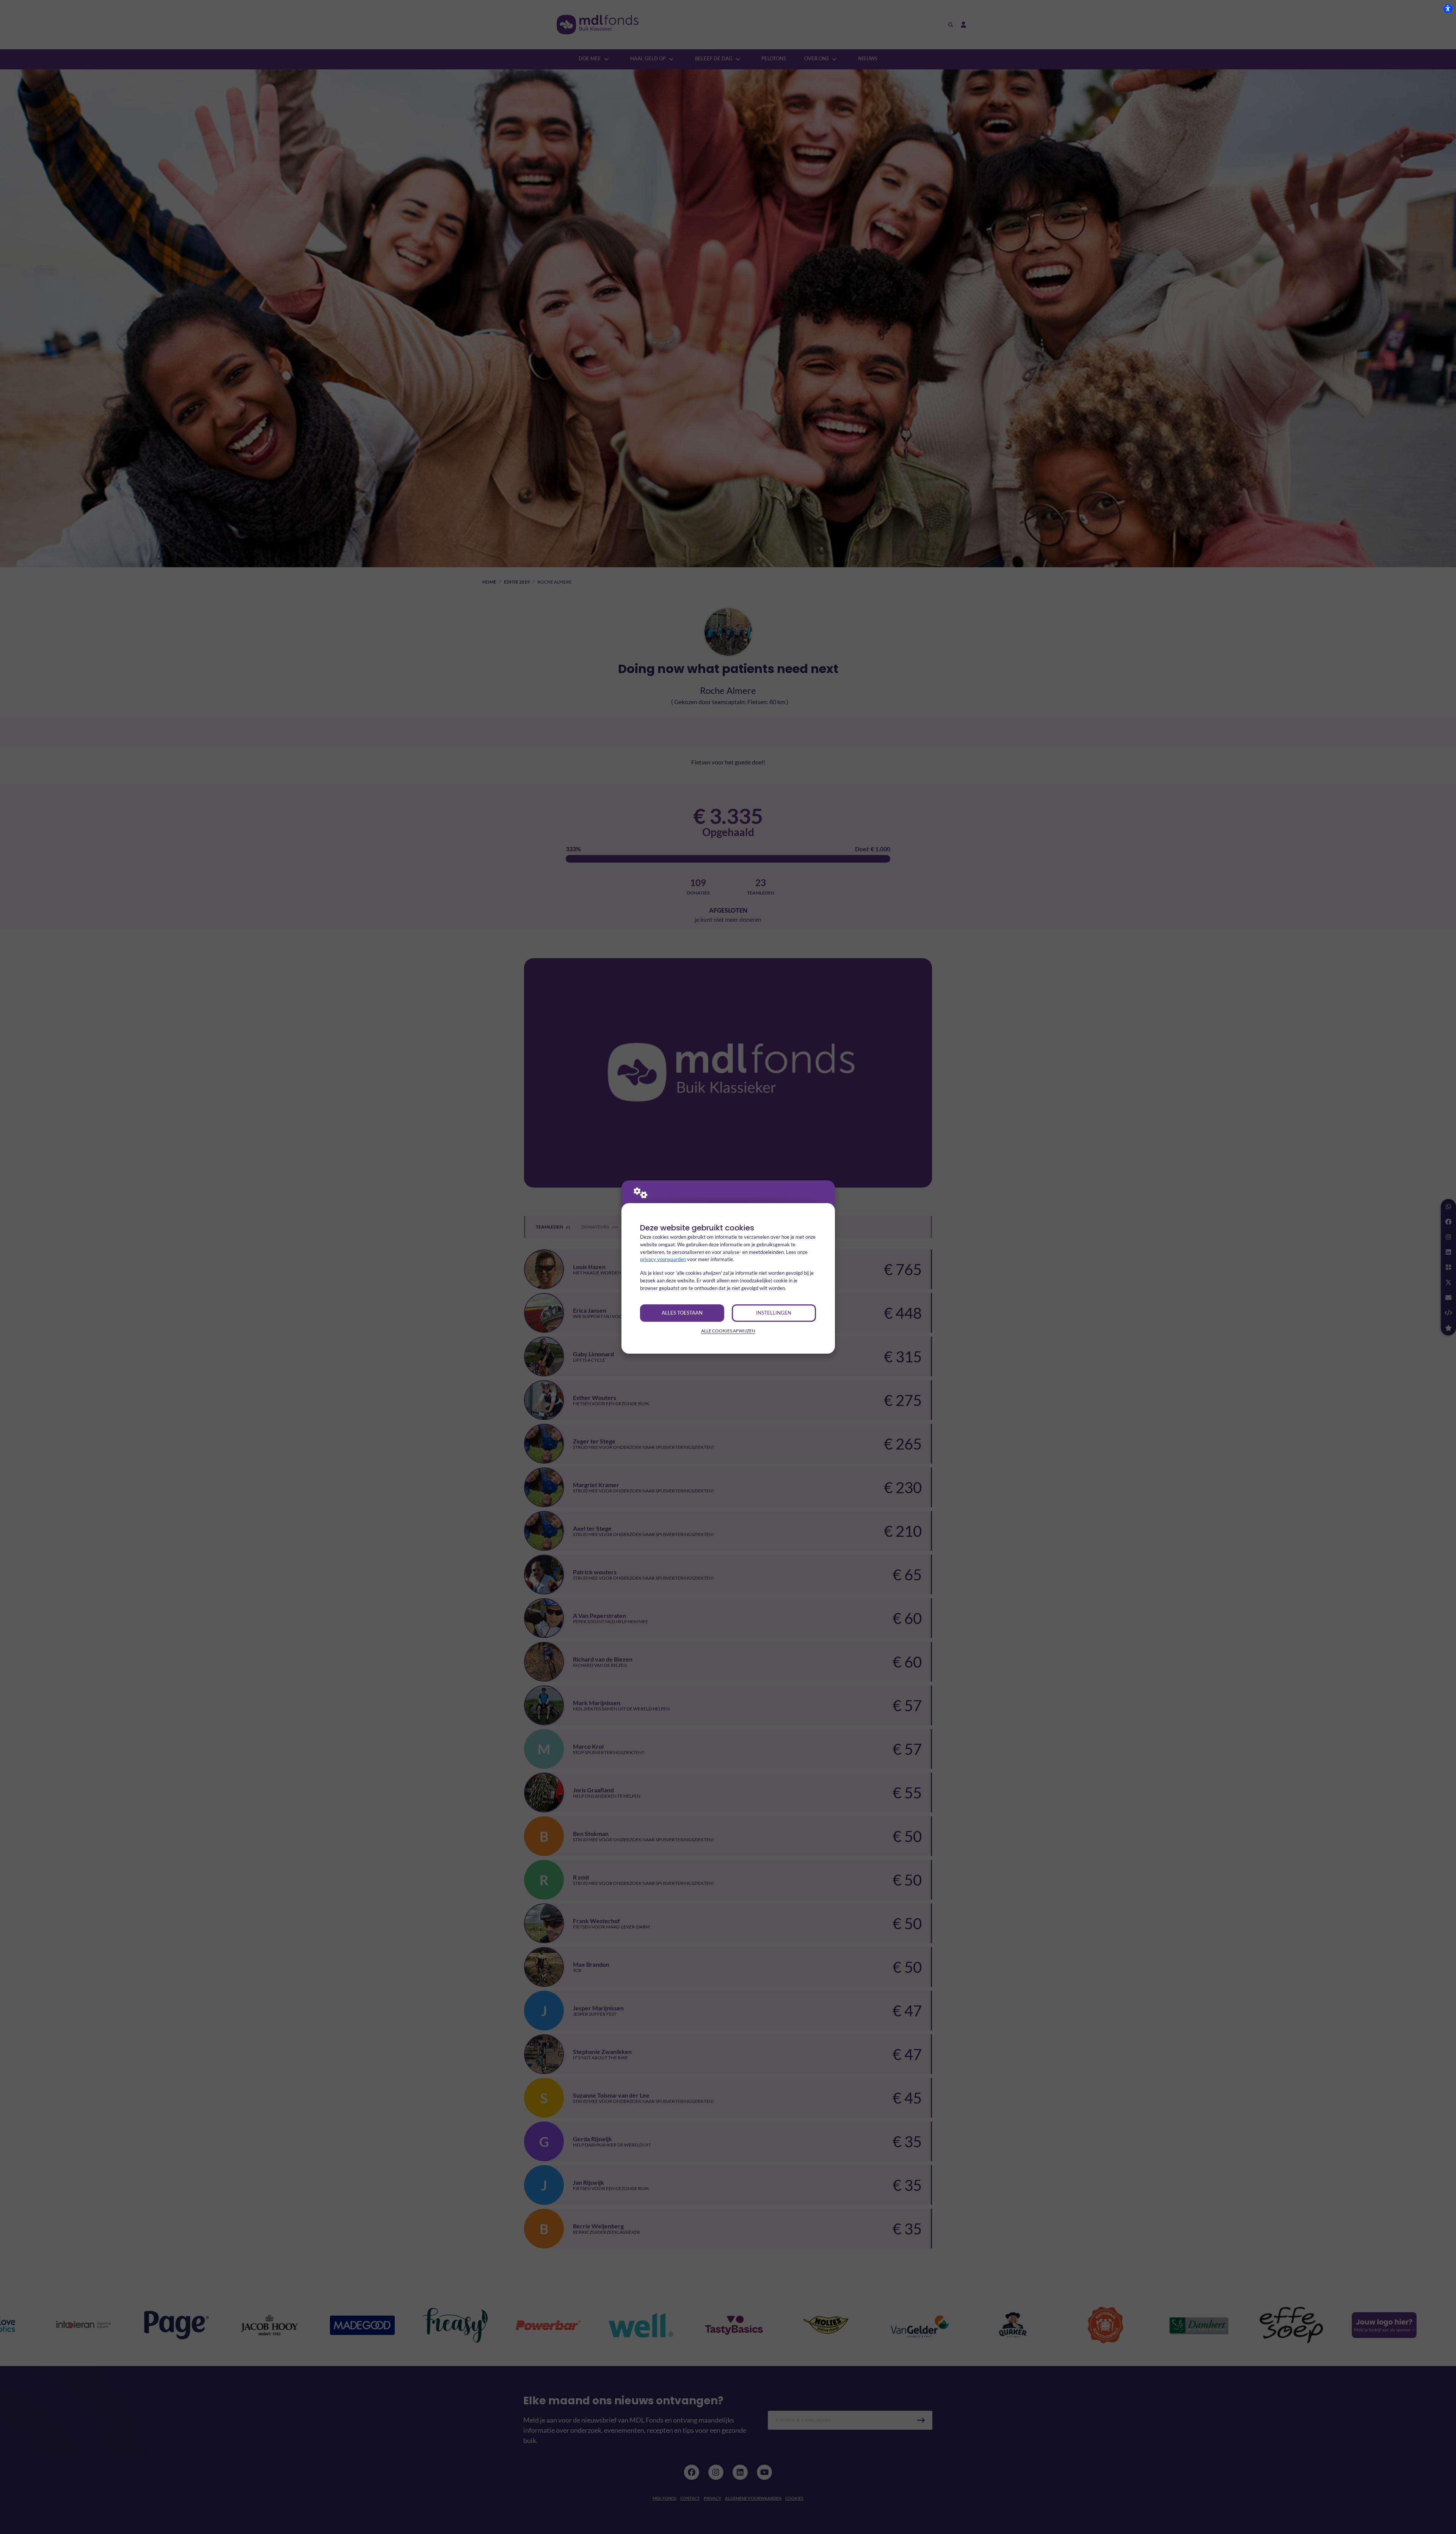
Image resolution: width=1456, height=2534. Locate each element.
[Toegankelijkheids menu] (1448, 8)
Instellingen (774, 1313)
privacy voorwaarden (663, 1259)
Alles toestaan (682, 1313)
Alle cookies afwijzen (728, 1331)
